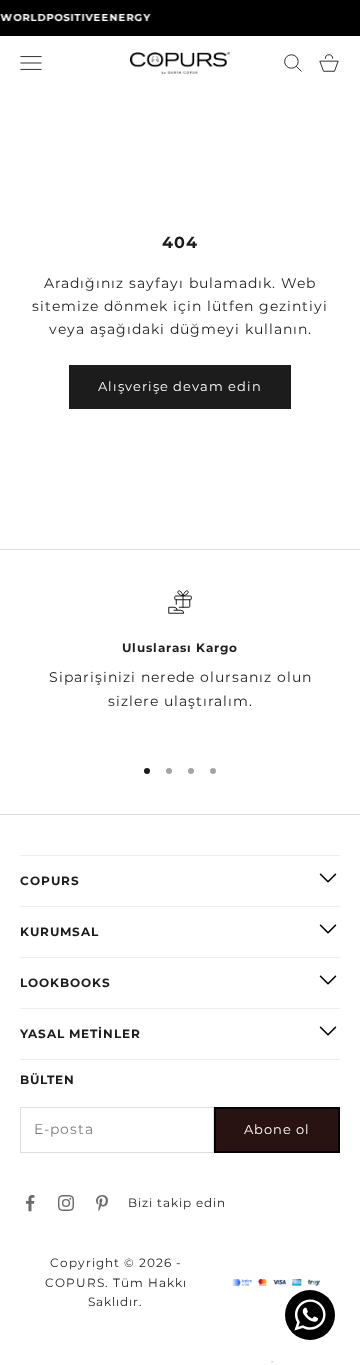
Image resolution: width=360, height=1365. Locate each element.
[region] (180, 663)
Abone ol (277, 1129)
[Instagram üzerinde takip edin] (66, 1203)
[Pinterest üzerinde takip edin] (102, 1203)
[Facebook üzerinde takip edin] (30, 1203)
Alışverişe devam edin (180, 386)
